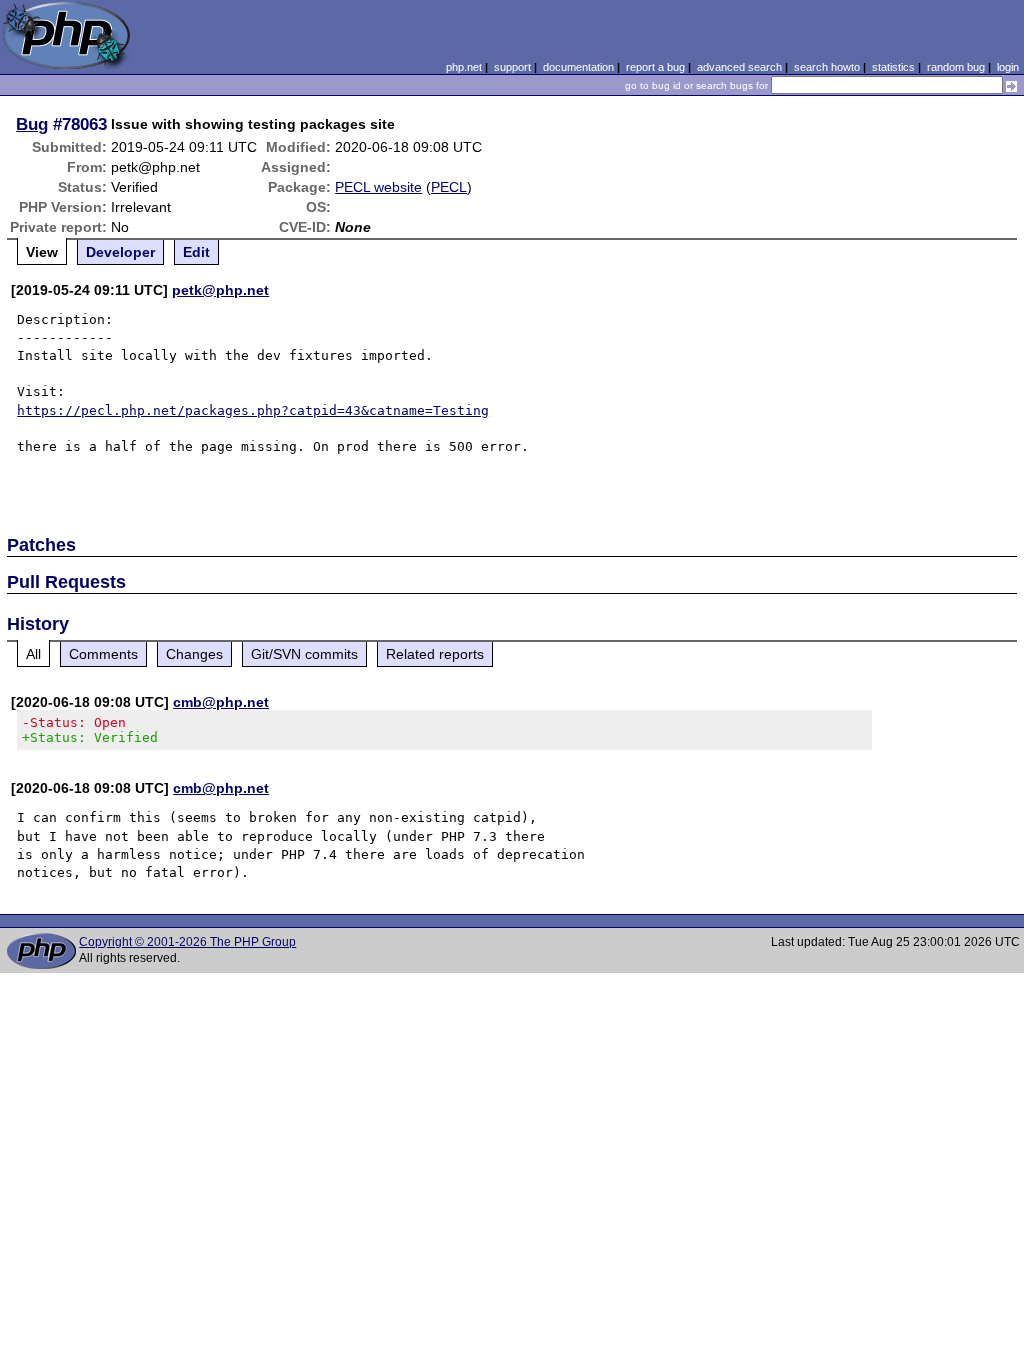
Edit (196, 252)
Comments (103, 654)
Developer (120, 252)
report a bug (655, 67)
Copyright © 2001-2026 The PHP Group (187, 942)
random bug (956, 67)
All (33, 654)
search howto (827, 67)
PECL (449, 187)
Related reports (435, 654)
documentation (578, 67)
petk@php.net (220, 290)
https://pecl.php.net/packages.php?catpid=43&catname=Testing (253, 410)
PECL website (378, 187)
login (1008, 67)
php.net (464, 67)
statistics (893, 67)
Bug (32, 124)
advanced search (739, 67)
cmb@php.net (221, 702)
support (512, 67)
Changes (194, 654)
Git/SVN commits (304, 654)
